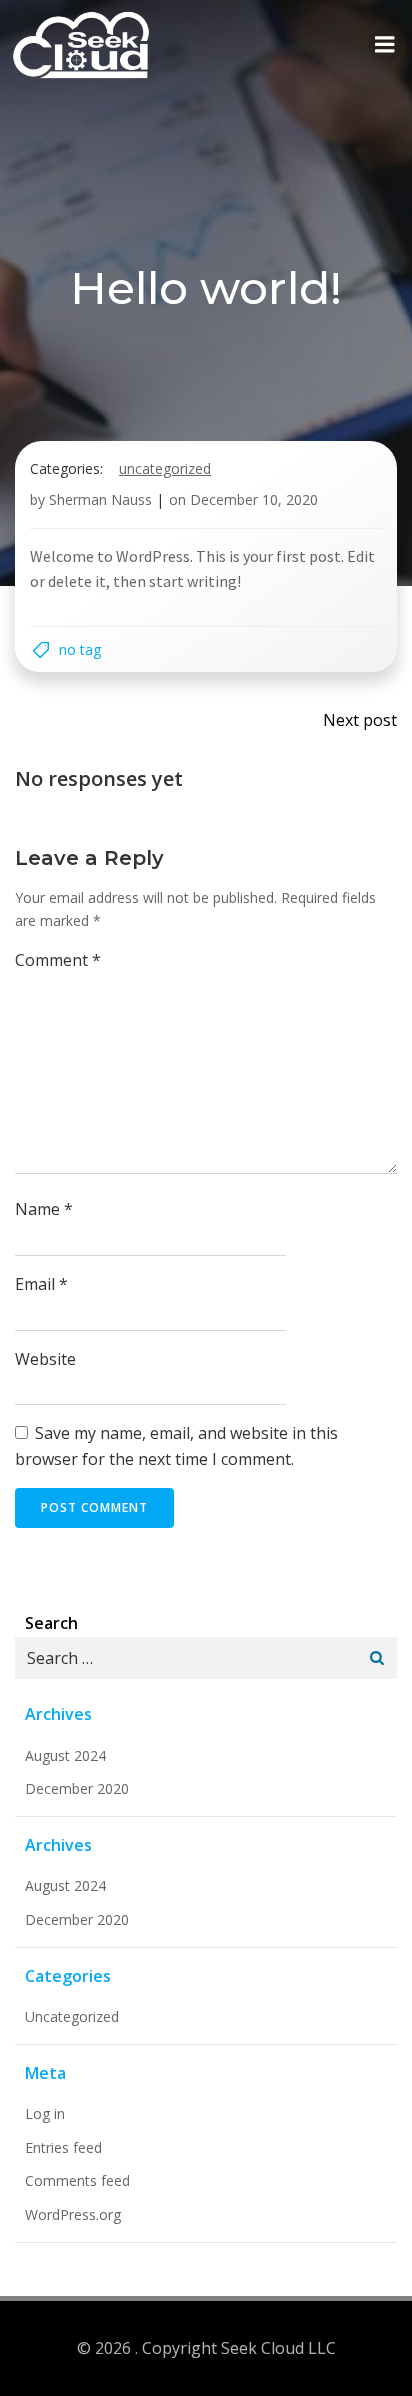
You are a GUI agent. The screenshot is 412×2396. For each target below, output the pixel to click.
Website (45, 1359)
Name (44, 1209)
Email (41, 1284)
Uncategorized (165, 468)
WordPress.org (73, 2214)
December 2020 (77, 1788)
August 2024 (65, 1755)
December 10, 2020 (254, 499)
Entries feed (63, 2147)
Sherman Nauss (100, 499)
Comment (58, 960)
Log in (45, 2113)
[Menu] (385, 45)
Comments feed (77, 2180)
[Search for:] (186, 1658)
